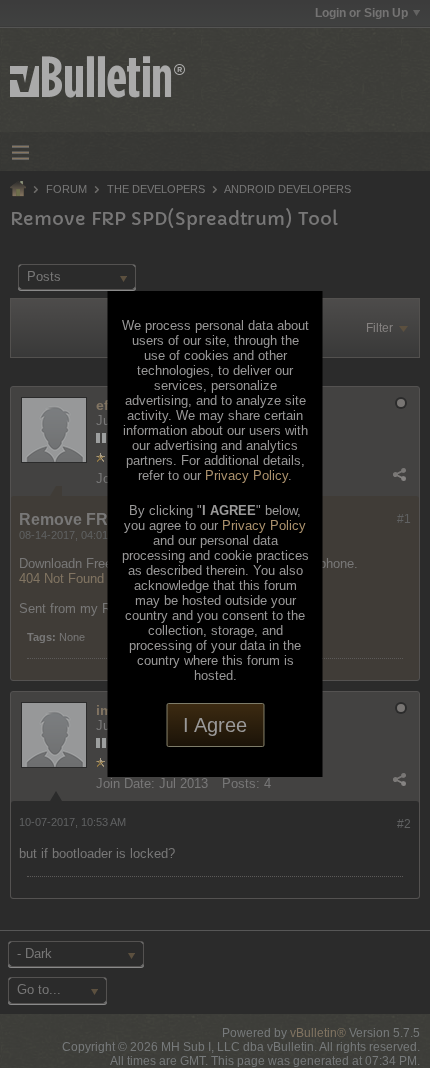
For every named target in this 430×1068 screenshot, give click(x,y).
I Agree (215, 725)
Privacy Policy (246, 475)
